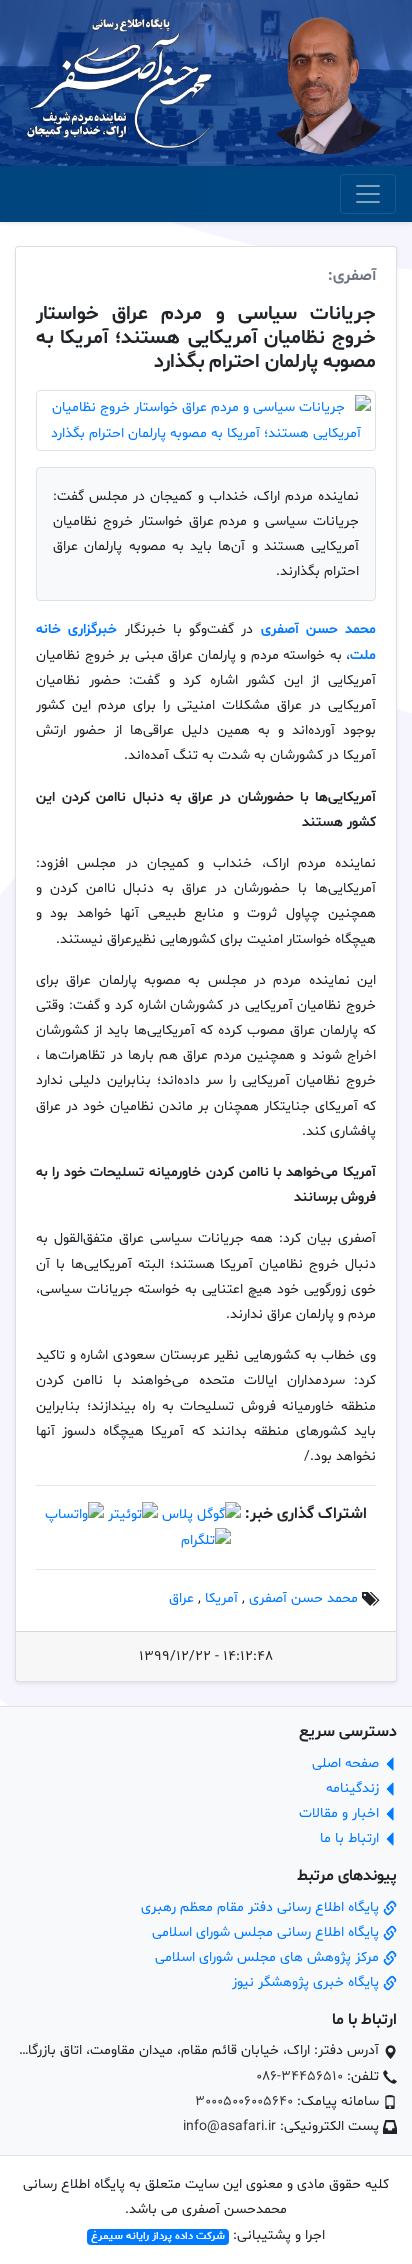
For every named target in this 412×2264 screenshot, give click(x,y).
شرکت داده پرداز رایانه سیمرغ (158, 2236)
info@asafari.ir (229, 2126)
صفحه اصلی (347, 1763)
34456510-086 (299, 2076)
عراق (181, 1598)
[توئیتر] (133, 1514)
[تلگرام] (206, 1540)
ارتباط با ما (351, 1838)
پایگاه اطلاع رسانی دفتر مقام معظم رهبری (262, 1907)
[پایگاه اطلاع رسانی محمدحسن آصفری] (120, 83)
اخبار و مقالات (341, 1813)
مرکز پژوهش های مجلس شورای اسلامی (269, 1957)
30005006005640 (244, 2101)
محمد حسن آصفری (319, 629)
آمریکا (221, 1598)
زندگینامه (354, 1788)
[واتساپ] (74, 1514)
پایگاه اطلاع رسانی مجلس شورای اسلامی (267, 1932)
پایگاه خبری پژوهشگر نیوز (307, 1982)
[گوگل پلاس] (201, 1514)
